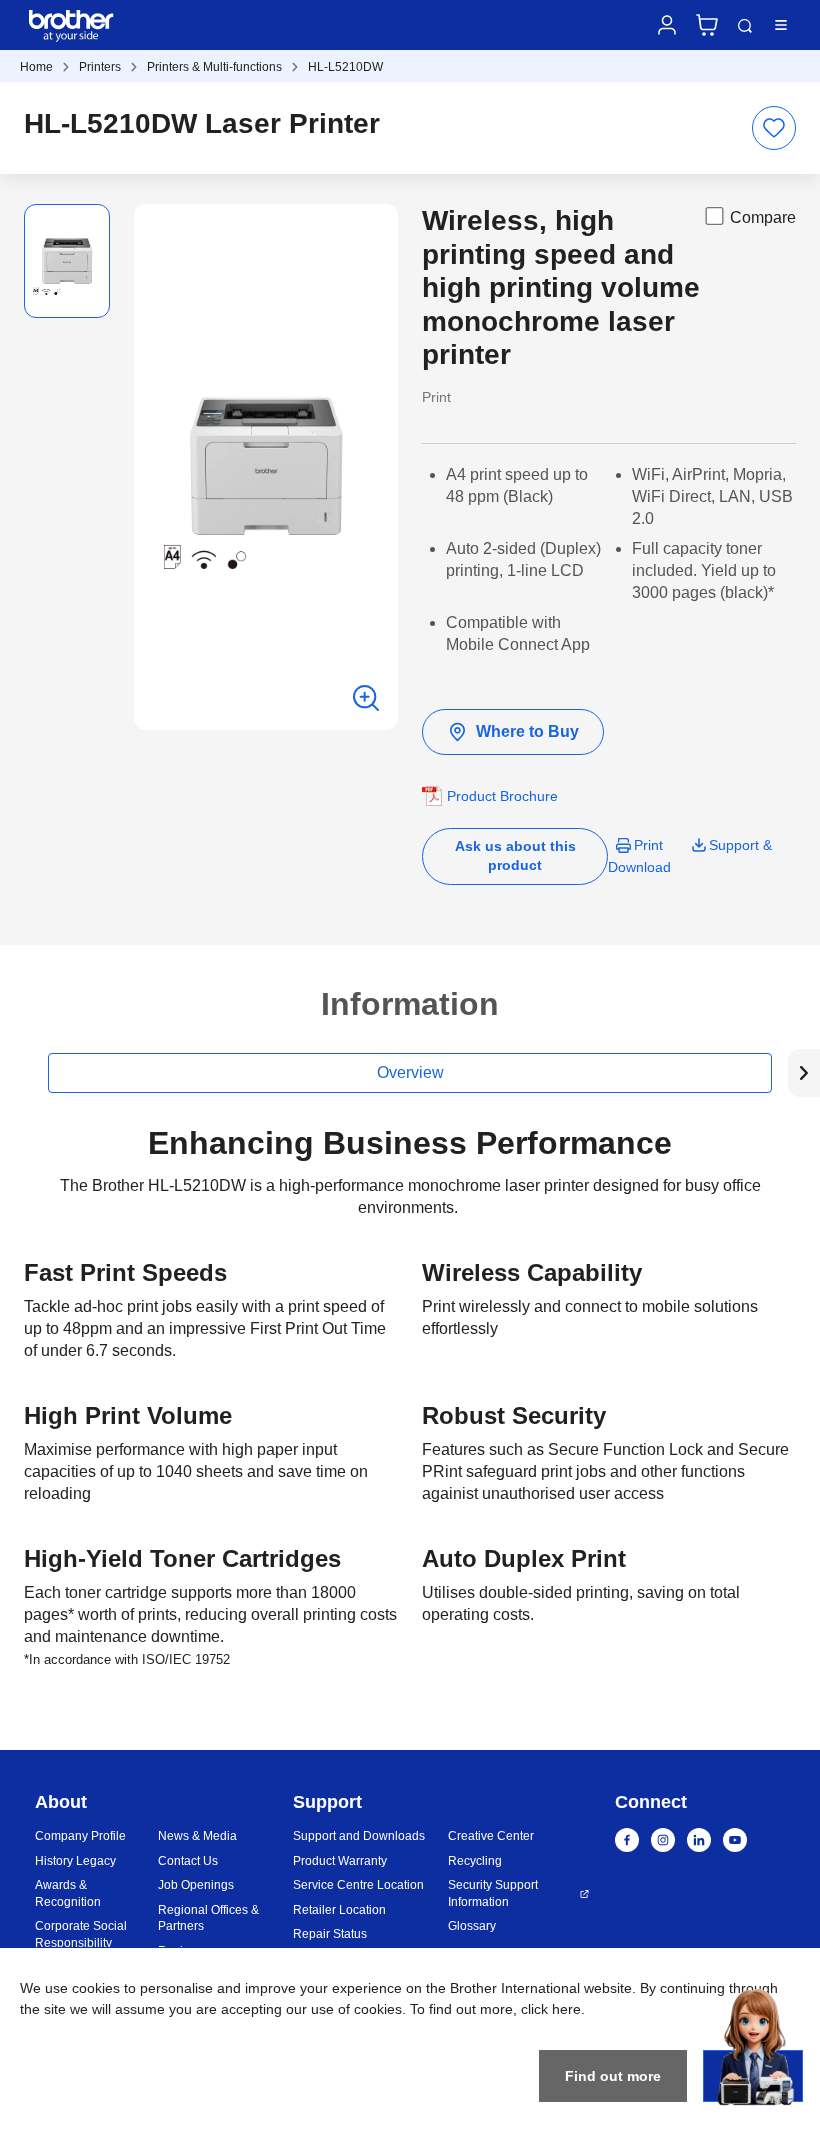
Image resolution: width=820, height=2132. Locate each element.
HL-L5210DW (345, 67)
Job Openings (196, 1885)
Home (36, 67)
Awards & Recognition (68, 1893)
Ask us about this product (515, 855)
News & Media (197, 1836)
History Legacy (75, 1861)
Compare (763, 217)
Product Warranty (340, 1861)
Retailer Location (339, 1910)
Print (648, 845)
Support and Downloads (359, 1836)
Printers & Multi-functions (214, 67)
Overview (410, 1072)
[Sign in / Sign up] (667, 25)
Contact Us (188, 1861)
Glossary (472, 1926)
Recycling (475, 1861)
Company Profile (80, 1836)
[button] (804, 1073)
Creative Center (491, 1836)
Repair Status (330, 1934)
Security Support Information (493, 1893)
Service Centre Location (358, 1885)
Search (745, 26)
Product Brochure (502, 796)
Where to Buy (527, 731)
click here (551, 2009)
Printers (100, 67)
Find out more (613, 2076)
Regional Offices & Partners (208, 1918)
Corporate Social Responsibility (81, 1934)
